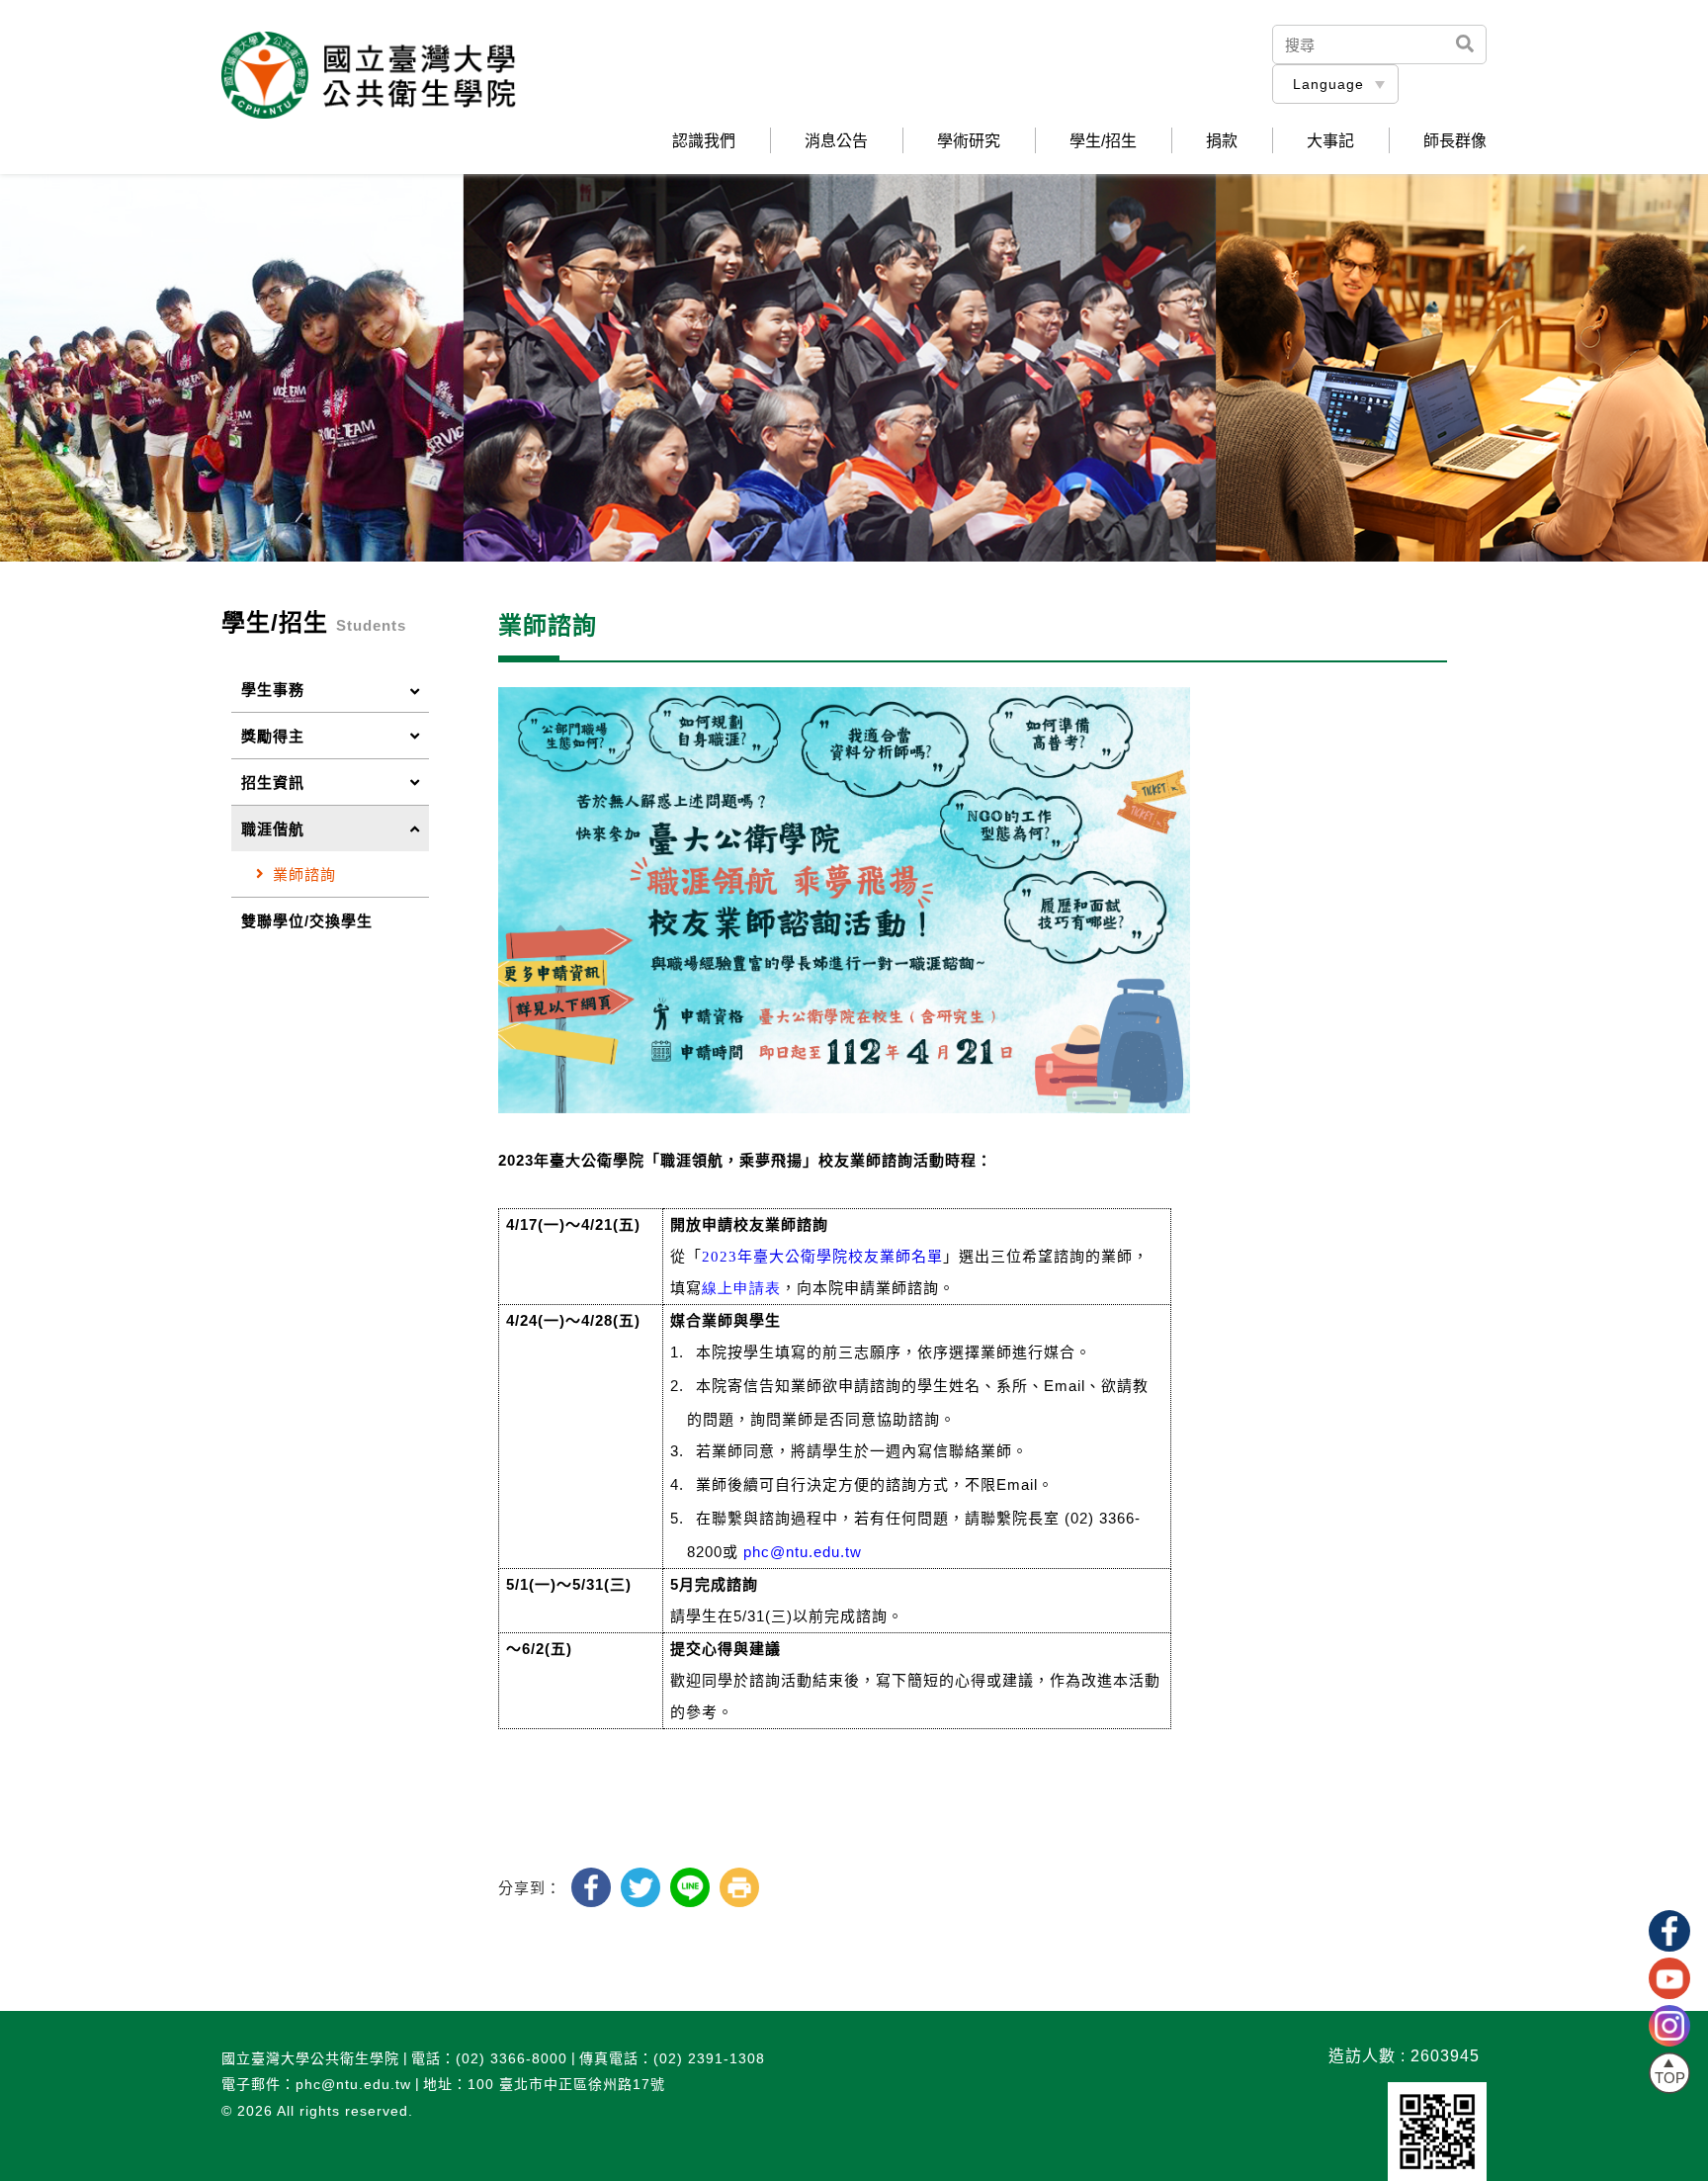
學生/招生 (1103, 141)
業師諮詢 (304, 874)
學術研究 (969, 141)
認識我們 (704, 141)
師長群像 (1455, 141)
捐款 (1222, 141)
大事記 (1330, 141)
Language (1328, 84)
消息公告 (836, 141)
